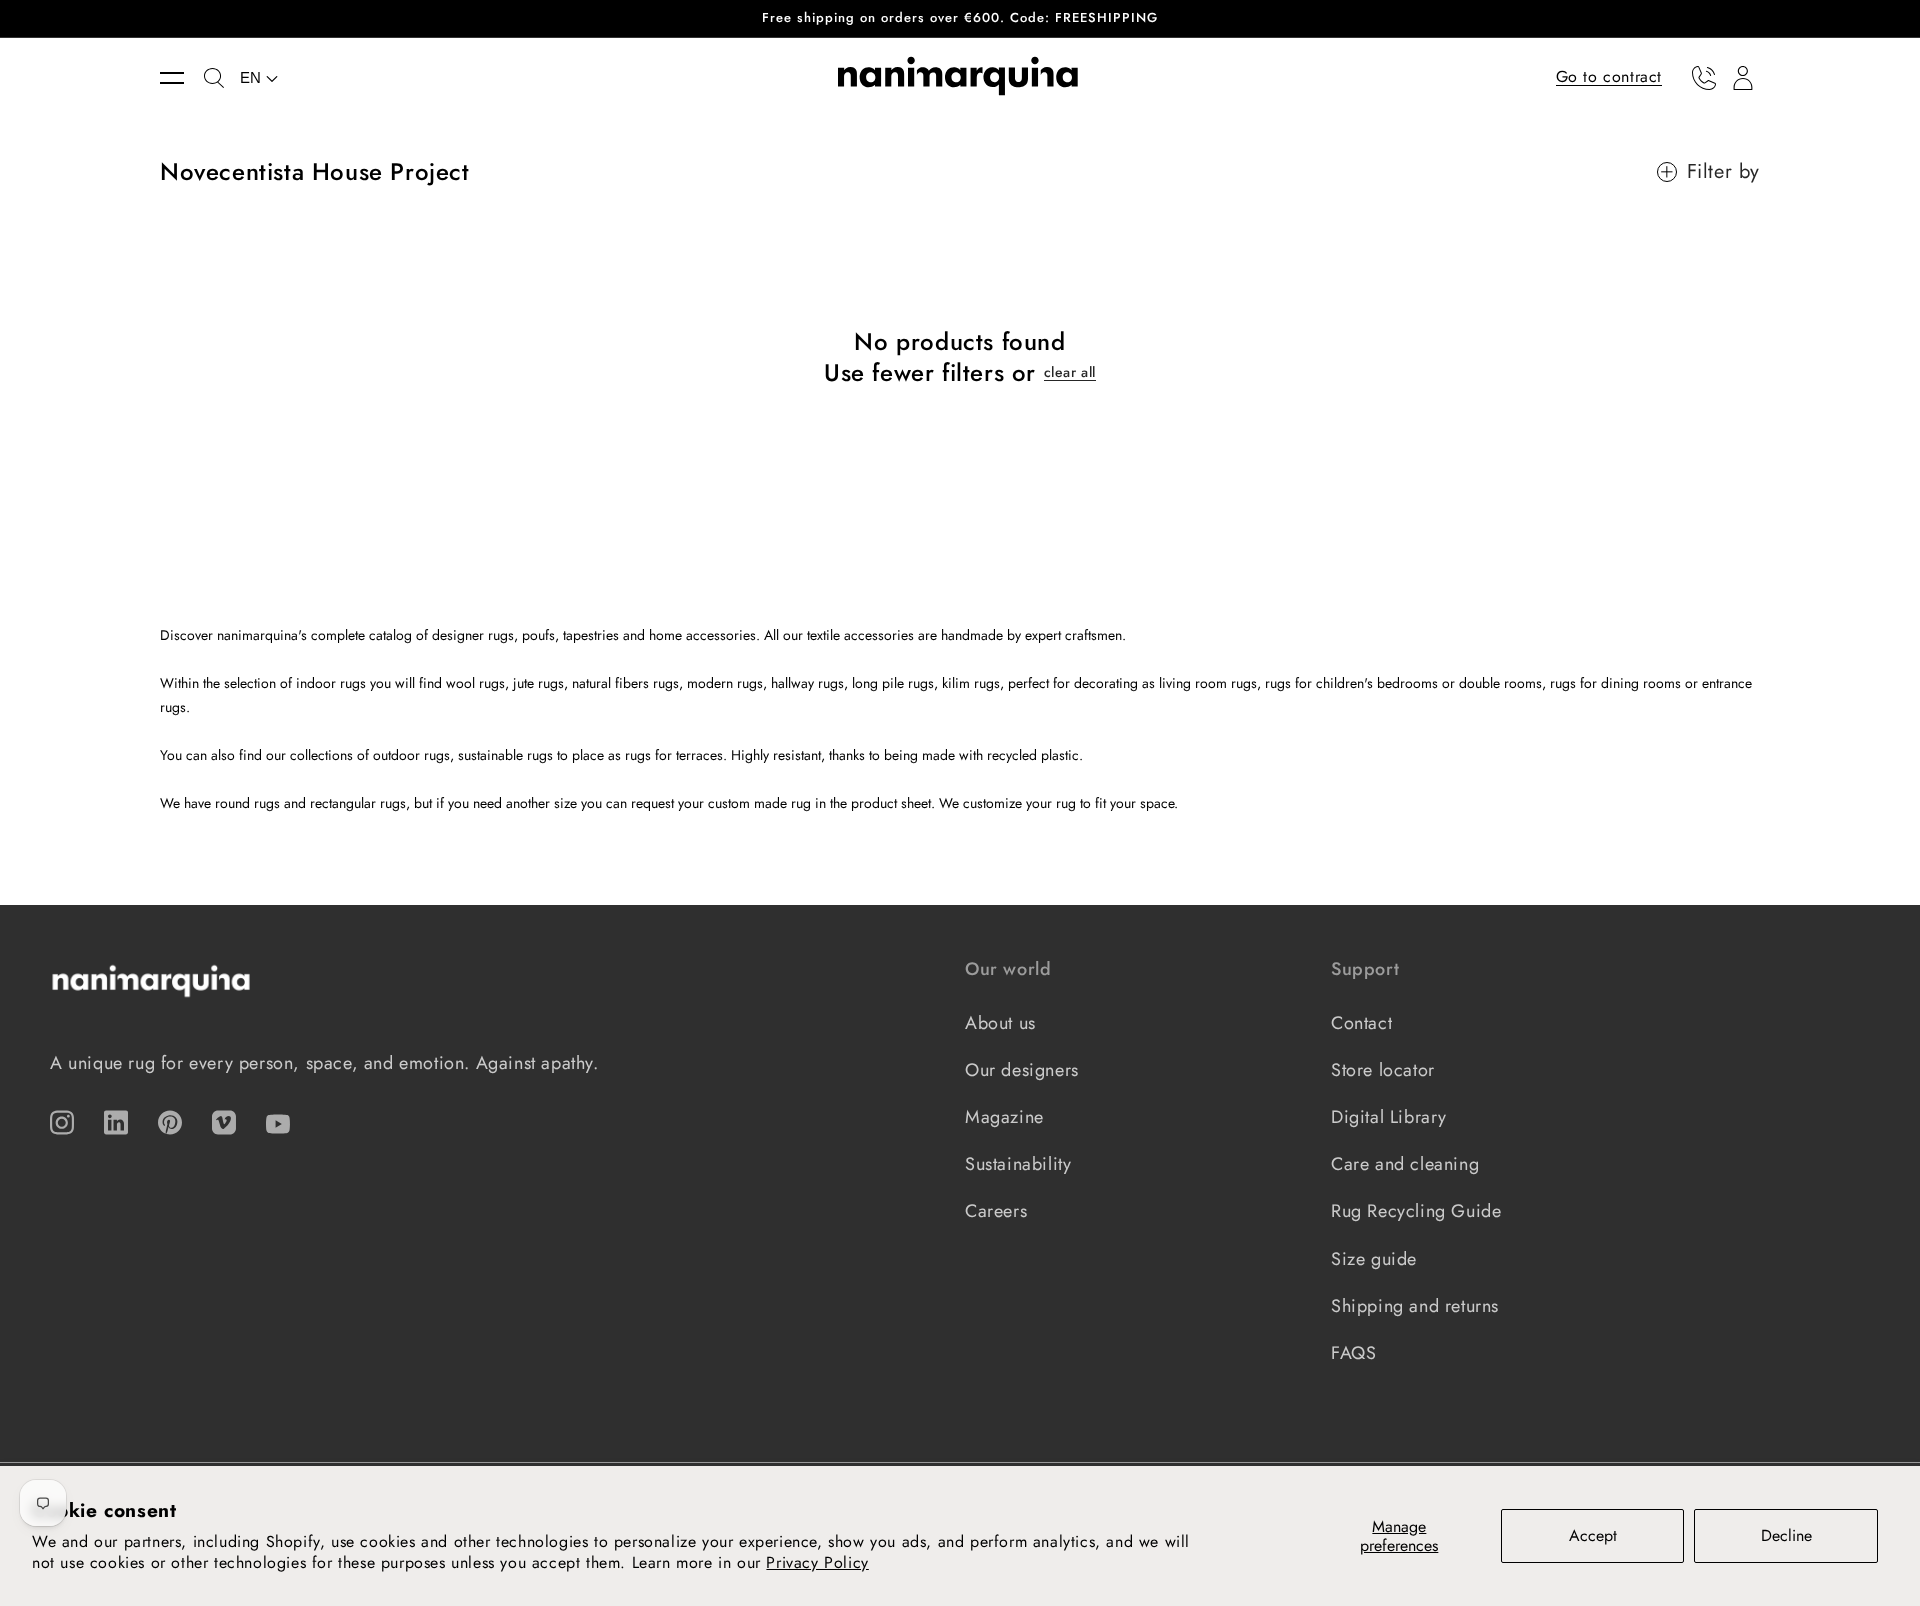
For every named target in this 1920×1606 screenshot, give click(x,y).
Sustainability (1018, 1164)
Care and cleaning (1405, 1164)
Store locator (1383, 1070)
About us (1000, 1023)
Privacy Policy (817, 1562)
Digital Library (1389, 1117)
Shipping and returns (1415, 1306)
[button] (182, 78)
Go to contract (1609, 76)
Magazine (1004, 1117)
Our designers (1022, 1070)
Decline (1786, 1535)
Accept (1593, 1535)
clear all (1070, 372)
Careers (996, 1211)
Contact (1361, 1023)
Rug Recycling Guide (1416, 1211)
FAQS (1353, 1353)
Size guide (1374, 1259)
